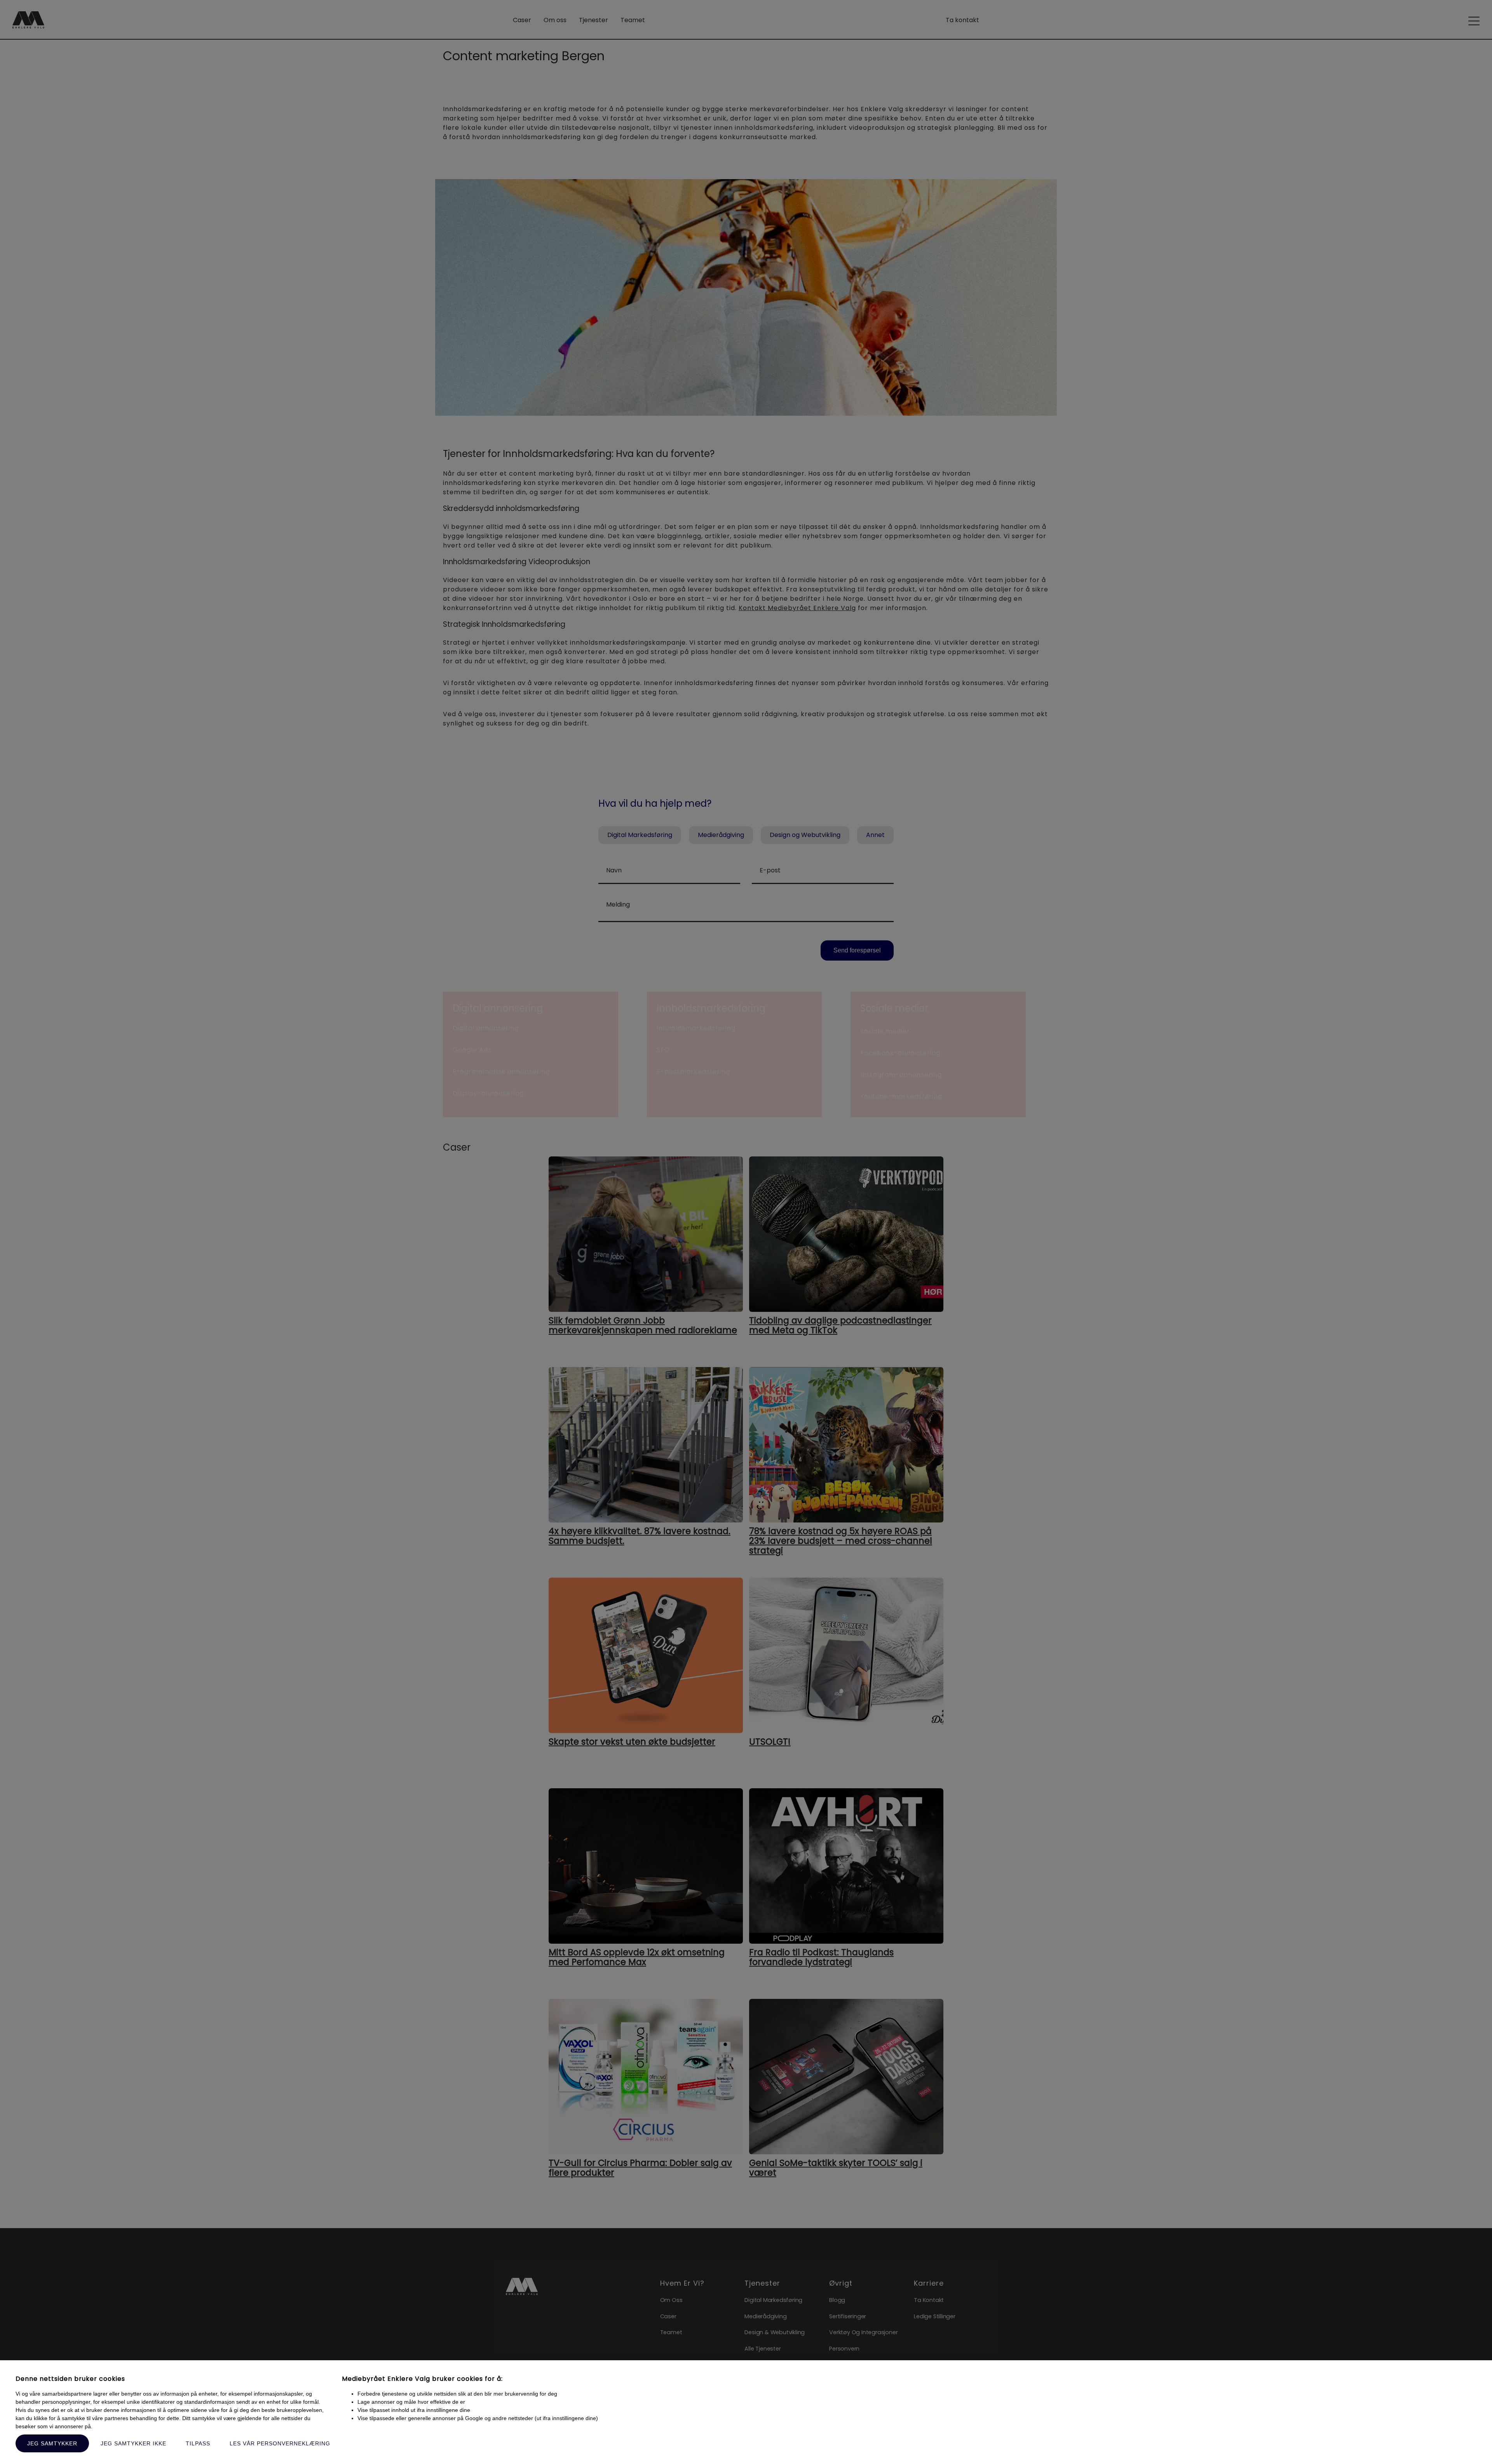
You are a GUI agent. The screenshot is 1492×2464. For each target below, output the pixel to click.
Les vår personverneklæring (280, 2443)
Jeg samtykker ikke (133, 2443)
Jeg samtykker (52, 2443)
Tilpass (198, 2443)
